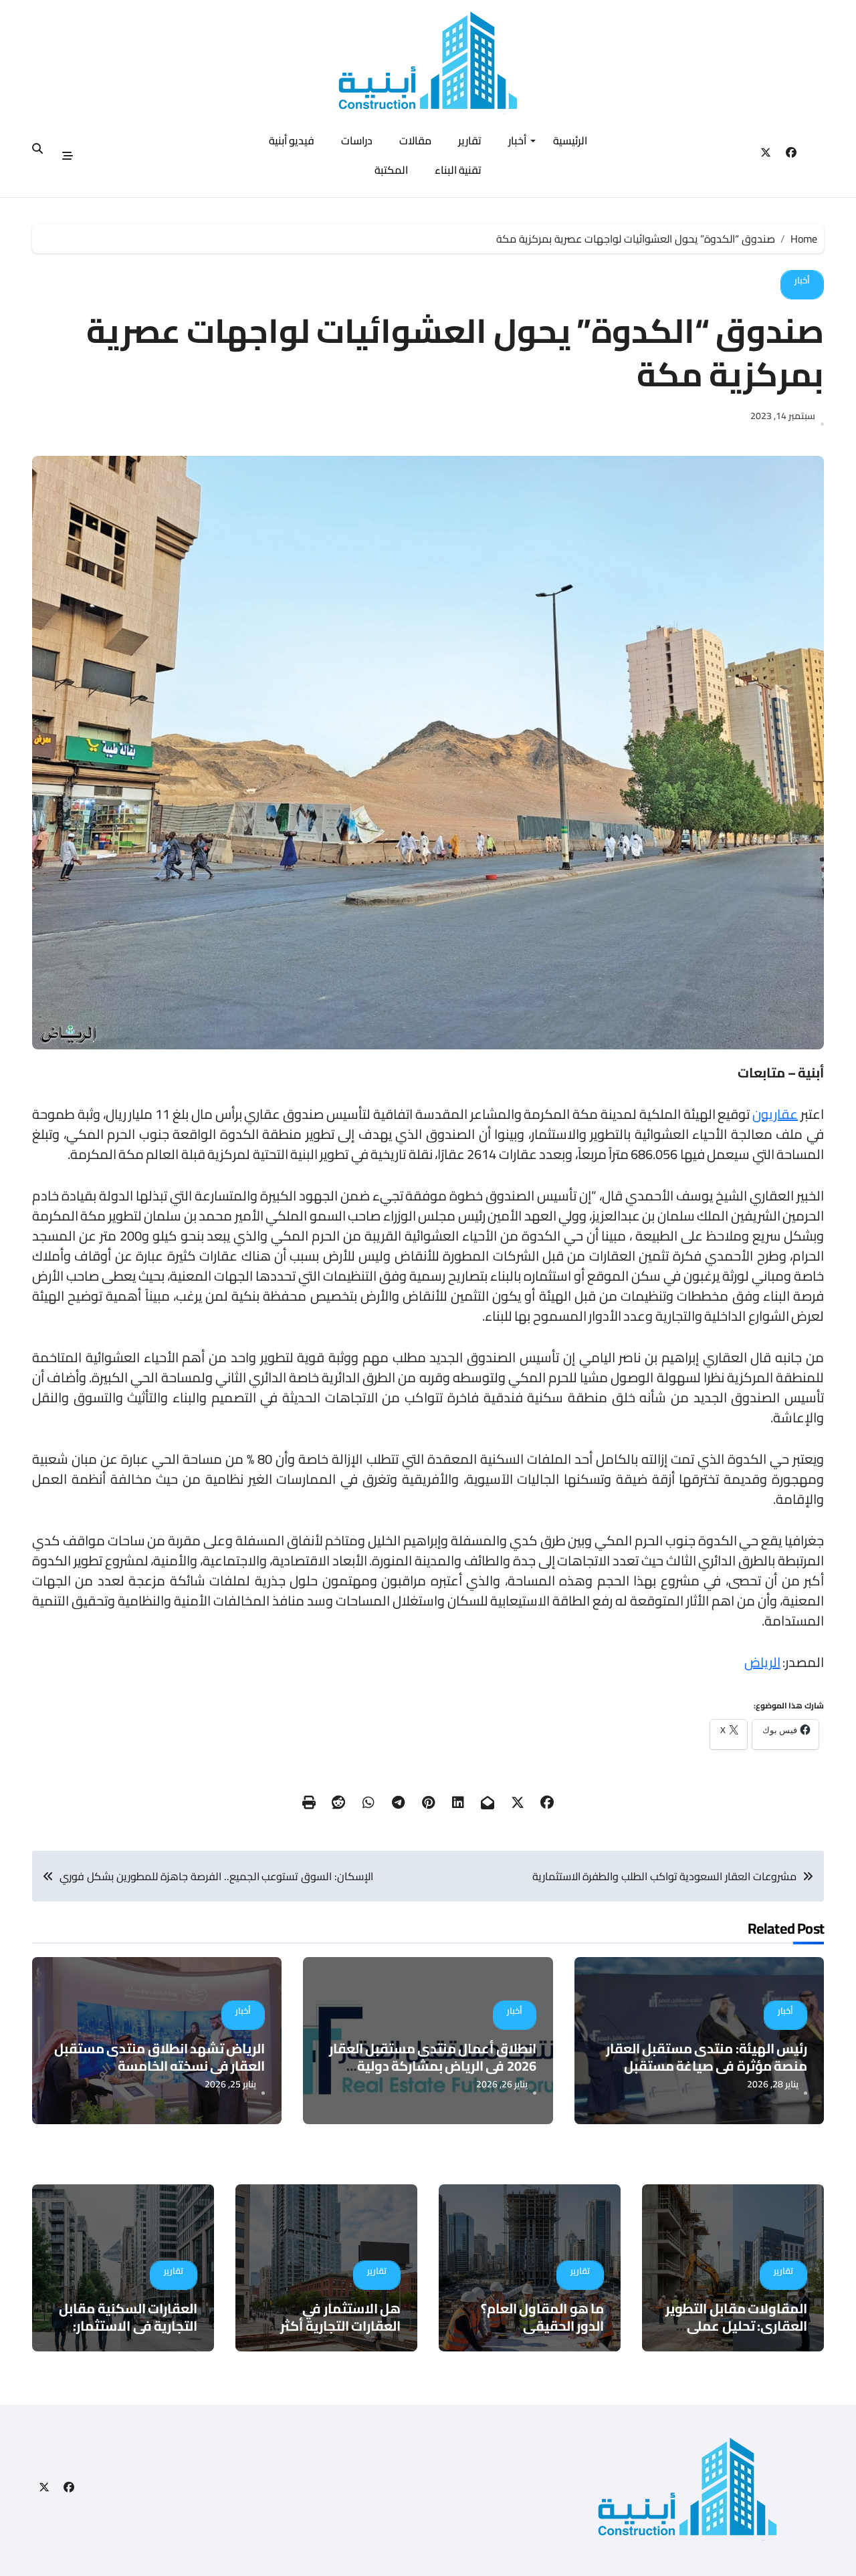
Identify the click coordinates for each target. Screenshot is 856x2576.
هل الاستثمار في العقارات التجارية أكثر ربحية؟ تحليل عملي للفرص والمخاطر (328, 2334)
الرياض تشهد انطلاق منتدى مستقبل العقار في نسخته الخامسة (159, 2057)
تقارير (470, 140)
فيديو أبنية (292, 140)
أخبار (517, 140)
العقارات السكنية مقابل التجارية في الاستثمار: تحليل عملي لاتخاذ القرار (128, 2326)
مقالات (415, 140)
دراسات (357, 140)
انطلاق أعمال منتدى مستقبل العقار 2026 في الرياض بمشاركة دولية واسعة (433, 2066)
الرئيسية (570, 140)
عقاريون (775, 1114)
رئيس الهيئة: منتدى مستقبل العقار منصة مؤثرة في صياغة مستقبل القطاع (707, 2066)
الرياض (762, 1662)
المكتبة (391, 170)
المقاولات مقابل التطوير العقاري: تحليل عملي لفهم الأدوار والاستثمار (736, 2326)
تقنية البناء (458, 170)
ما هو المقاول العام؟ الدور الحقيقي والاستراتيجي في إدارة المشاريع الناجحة (539, 2334)
